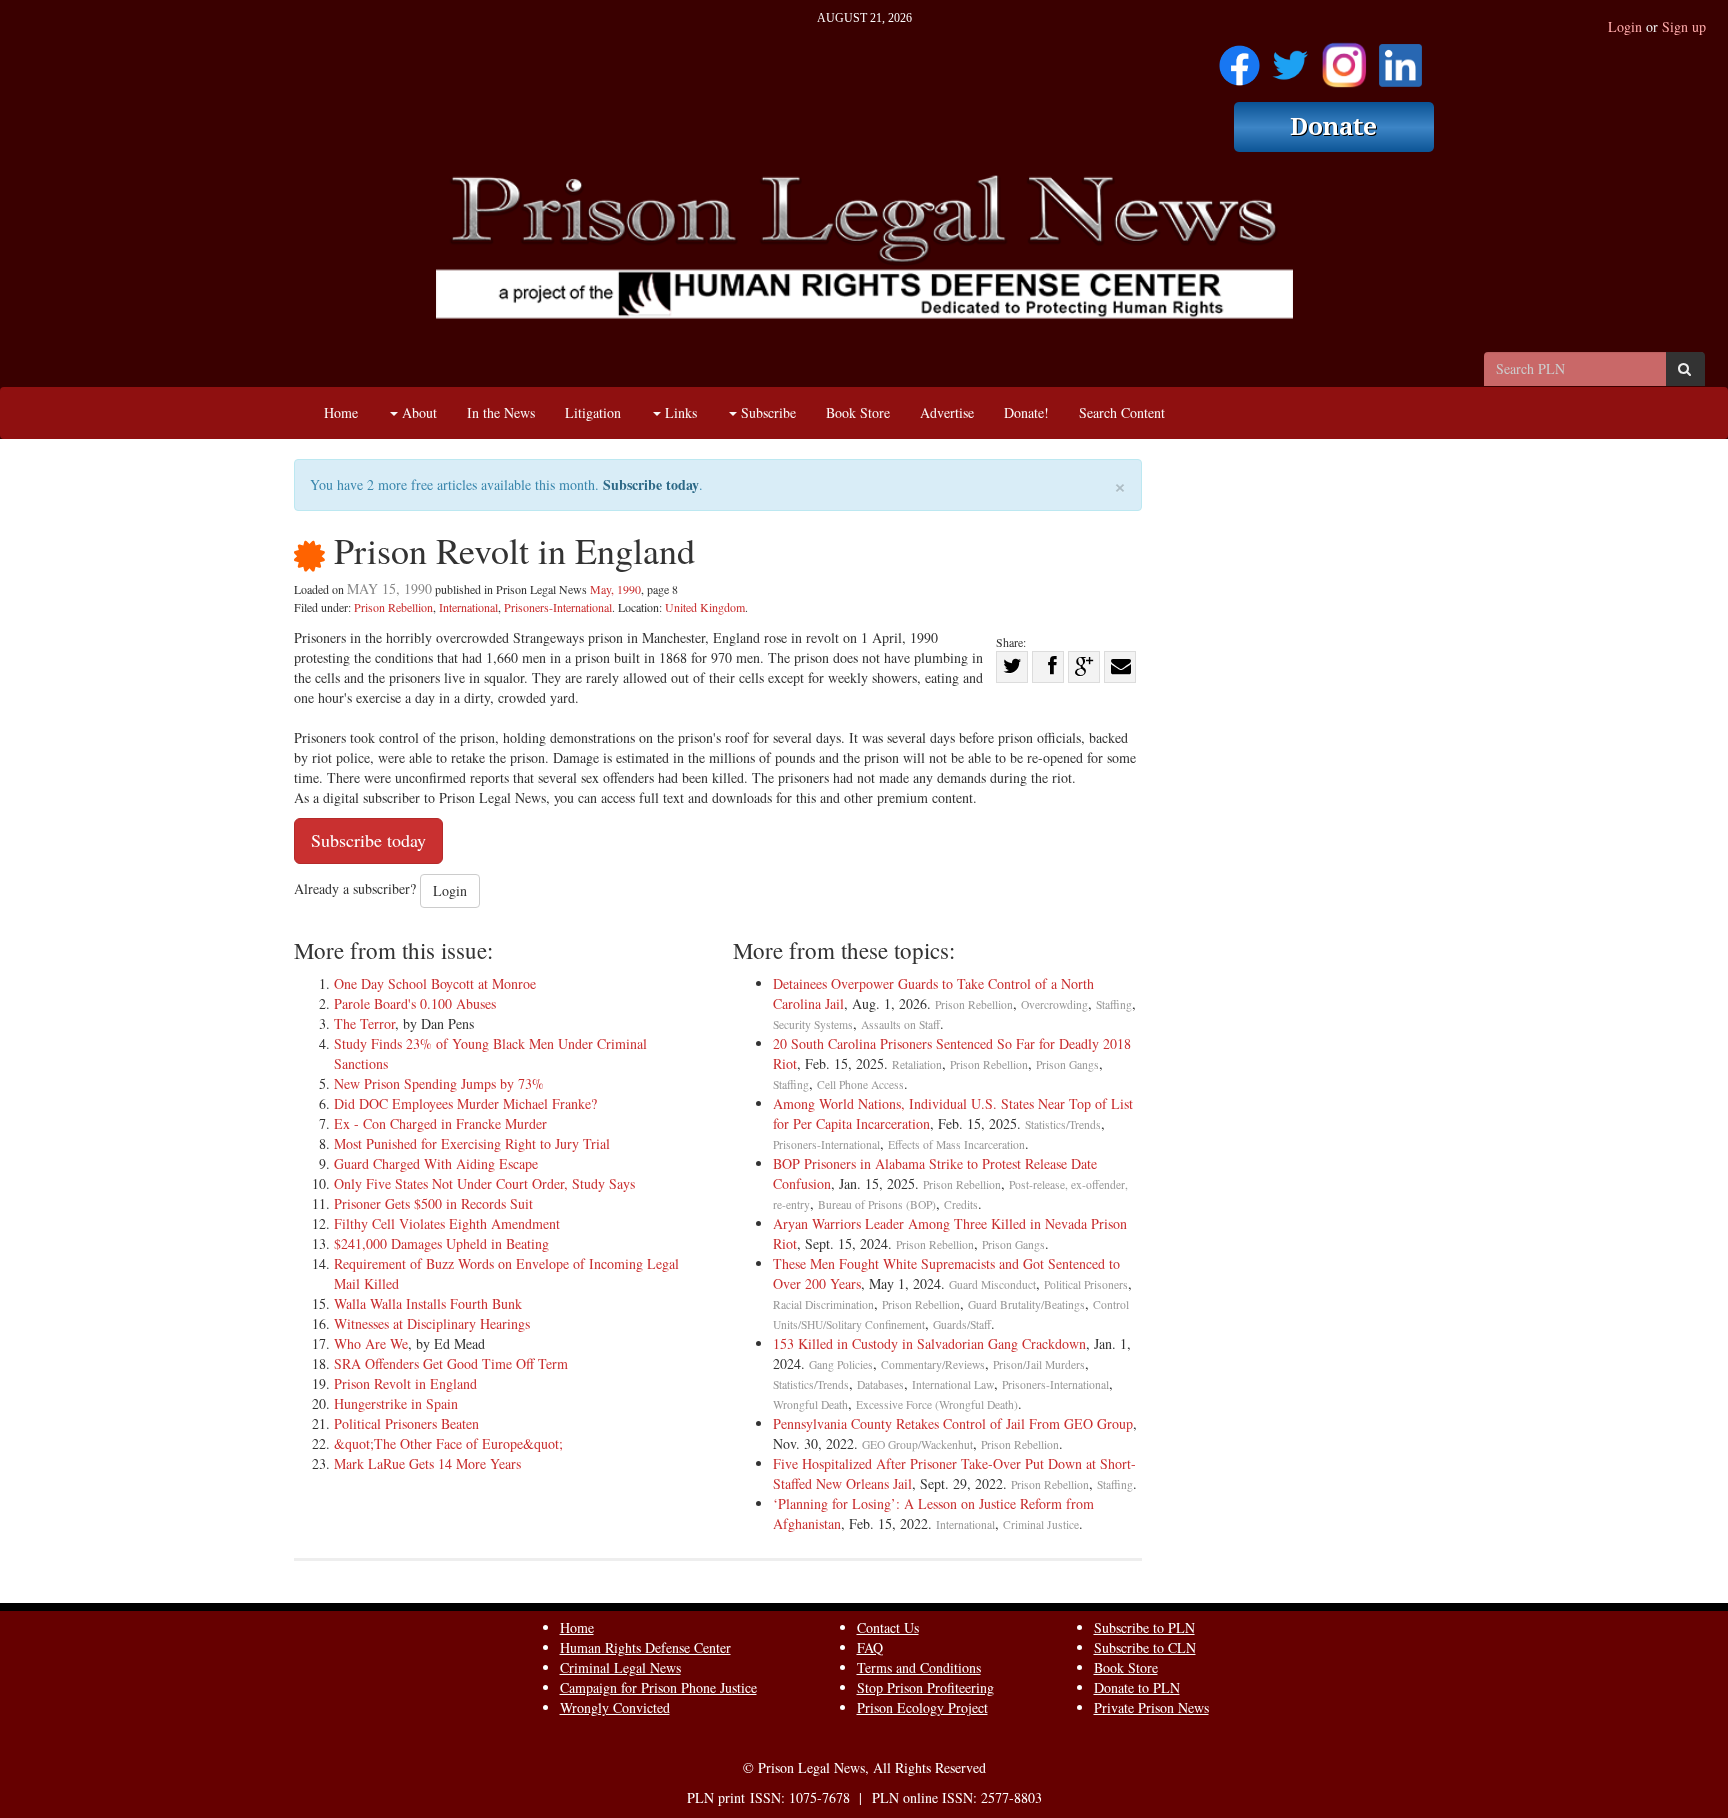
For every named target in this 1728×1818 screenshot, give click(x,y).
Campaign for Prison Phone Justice (658, 1687)
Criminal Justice (1041, 1524)
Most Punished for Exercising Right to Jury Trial (472, 1143)
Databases (880, 1384)
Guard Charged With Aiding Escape (436, 1163)
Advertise (947, 412)
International (468, 607)
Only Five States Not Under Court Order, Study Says (484, 1183)
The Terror (364, 1023)
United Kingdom (705, 607)
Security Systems (813, 1024)
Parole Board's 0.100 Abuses (415, 1003)
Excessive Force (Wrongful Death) (937, 1404)
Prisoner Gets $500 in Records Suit (433, 1203)
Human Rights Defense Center (645, 1647)
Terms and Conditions (919, 1667)
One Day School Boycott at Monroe (435, 983)
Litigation (593, 412)
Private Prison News (1151, 1707)
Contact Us (888, 1627)
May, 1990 (615, 589)
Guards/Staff (962, 1324)
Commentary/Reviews (933, 1364)
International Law (953, 1384)
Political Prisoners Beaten (406, 1423)
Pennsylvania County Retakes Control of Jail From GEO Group (953, 1423)
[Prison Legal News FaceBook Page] (1239, 58)
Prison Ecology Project (922, 1707)
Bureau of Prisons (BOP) (877, 1204)
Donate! (1026, 412)
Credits (961, 1204)
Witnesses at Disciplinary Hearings (432, 1323)
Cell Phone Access (860, 1084)
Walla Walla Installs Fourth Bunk (428, 1303)
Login (1625, 26)
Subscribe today (651, 484)
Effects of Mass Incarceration (956, 1144)
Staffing (1114, 1004)
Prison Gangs (1067, 1064)
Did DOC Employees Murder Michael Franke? (465, 1103)
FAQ (870, 1647)
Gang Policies (841, 1364)
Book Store (858, 412)
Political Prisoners (1086, 1284)
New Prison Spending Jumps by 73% (439, 1083)
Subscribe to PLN (1144, 1627)
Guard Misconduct (992, 1284)
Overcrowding (1054, 1004)
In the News (501, 412)
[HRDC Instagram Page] (1344, 58)
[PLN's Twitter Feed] (1290, 58)
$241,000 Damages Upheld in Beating (441, 1243)
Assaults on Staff (900, 1024)
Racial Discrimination (823, 1304)
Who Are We (371, 1343)
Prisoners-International (558, 607)
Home (341, 412)
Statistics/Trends (1063, 1124)
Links (679, 412)
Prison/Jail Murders (1039, 1364)
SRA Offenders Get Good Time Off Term (451, 1363)
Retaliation (917, 1064)
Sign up (1684, 26)
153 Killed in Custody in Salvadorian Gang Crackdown (929, 1343)
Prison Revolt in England (405, 1383)
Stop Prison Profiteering (925, 1687)
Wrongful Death (810, 1404)
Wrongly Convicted (615, 1707)
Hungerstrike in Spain (396, 1403)
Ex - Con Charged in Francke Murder (440, 1123)
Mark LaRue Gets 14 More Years (427, 1463)
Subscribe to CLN (1145, 1647)
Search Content (1122, 412)
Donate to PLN (1137, 1687)
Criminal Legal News (620, 1667)
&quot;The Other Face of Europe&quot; (448, 1443)
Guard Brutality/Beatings (1026, 1304)
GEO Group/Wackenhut (917, 1444)
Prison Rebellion (393, 607)
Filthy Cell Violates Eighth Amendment (447, 1223)
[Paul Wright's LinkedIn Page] (1400, 58)
